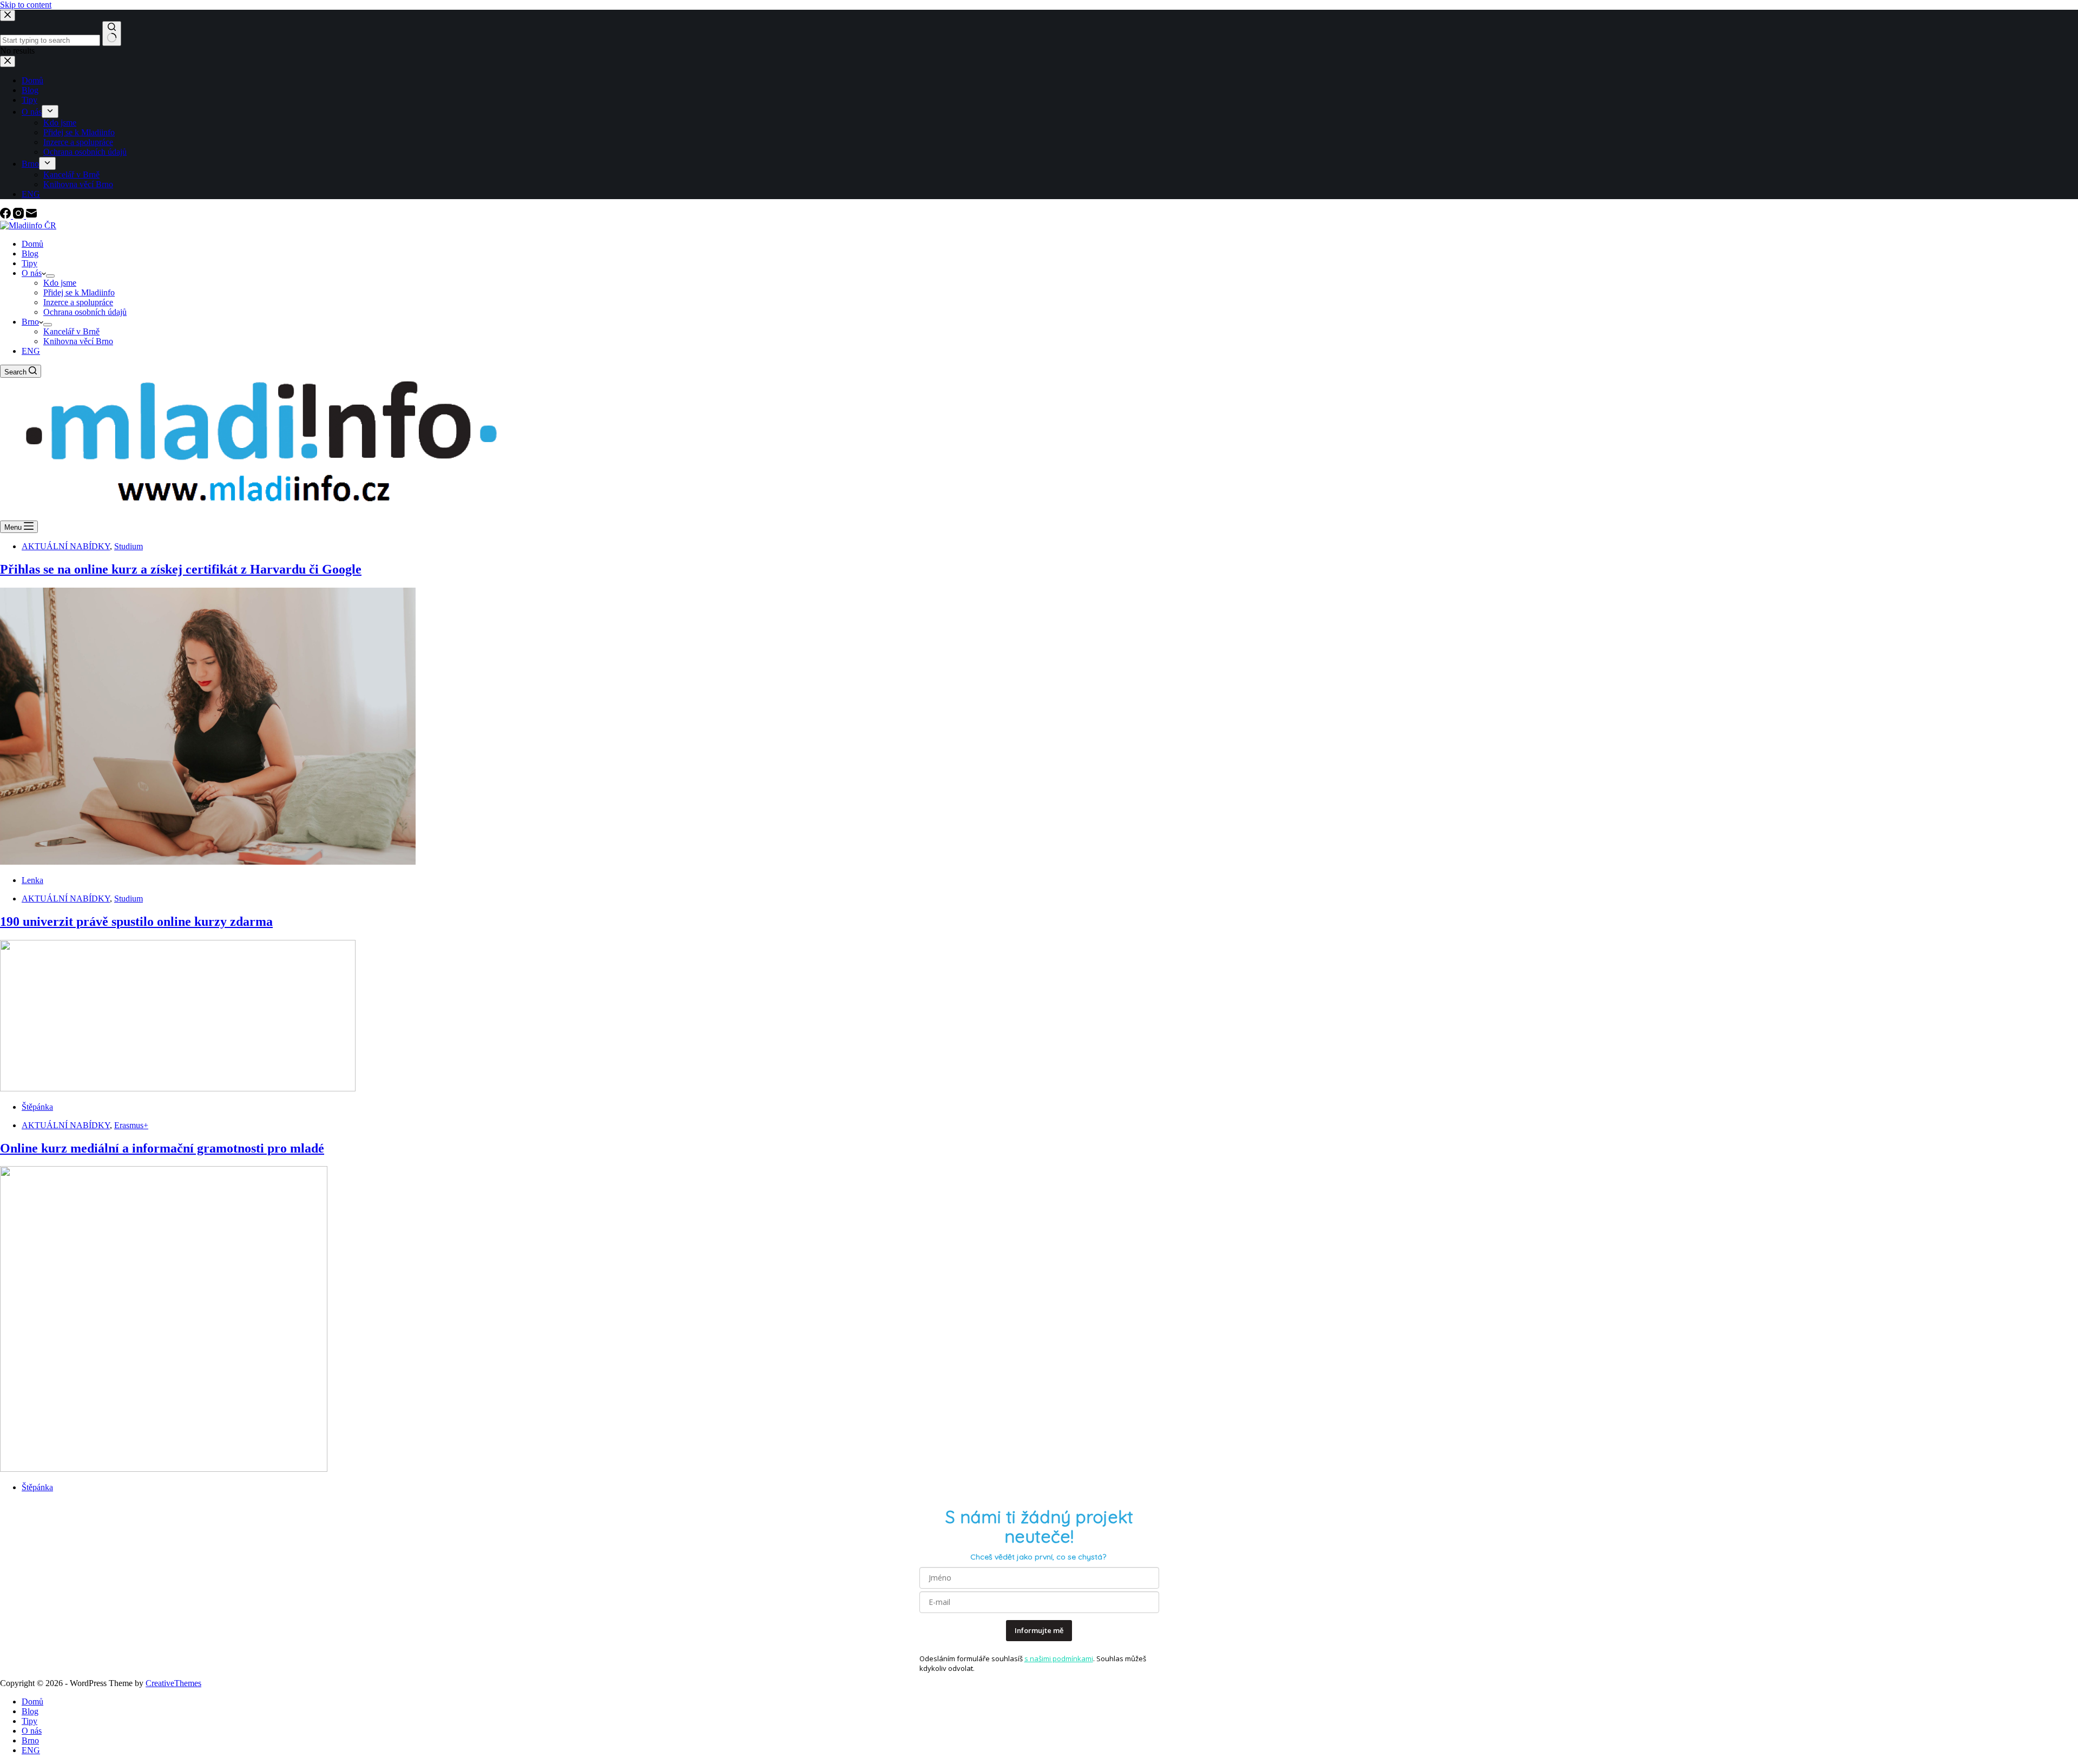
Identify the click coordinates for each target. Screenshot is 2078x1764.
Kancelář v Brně (71, 331)
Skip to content (26, 5)
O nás (32, 273)
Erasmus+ (131, 1125)
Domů (32, 244)
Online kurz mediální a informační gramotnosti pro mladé (162, 1148)
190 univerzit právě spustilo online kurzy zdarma (136, 922)
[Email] (31, 216)
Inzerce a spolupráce (78, 302)
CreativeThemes (173, 1683)
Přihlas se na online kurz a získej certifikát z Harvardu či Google (181, 569)
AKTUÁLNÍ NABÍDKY (66, 546)
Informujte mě (1039, 1630)
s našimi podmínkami (1059, 1658)
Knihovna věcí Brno (78, 341)
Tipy (29, 263)
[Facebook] (6, 216)
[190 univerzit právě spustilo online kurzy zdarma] (178, 1088)
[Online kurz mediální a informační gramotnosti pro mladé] (164, 1469)
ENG (31, 351)
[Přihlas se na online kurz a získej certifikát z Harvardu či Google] (208, 862)
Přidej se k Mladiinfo (79, 292)
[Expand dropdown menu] (50, 276)
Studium (129, 546)
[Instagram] (19, 216)
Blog (30, 254)
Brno (30, 322)
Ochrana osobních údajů (85, 312)
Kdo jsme (60, 283)
